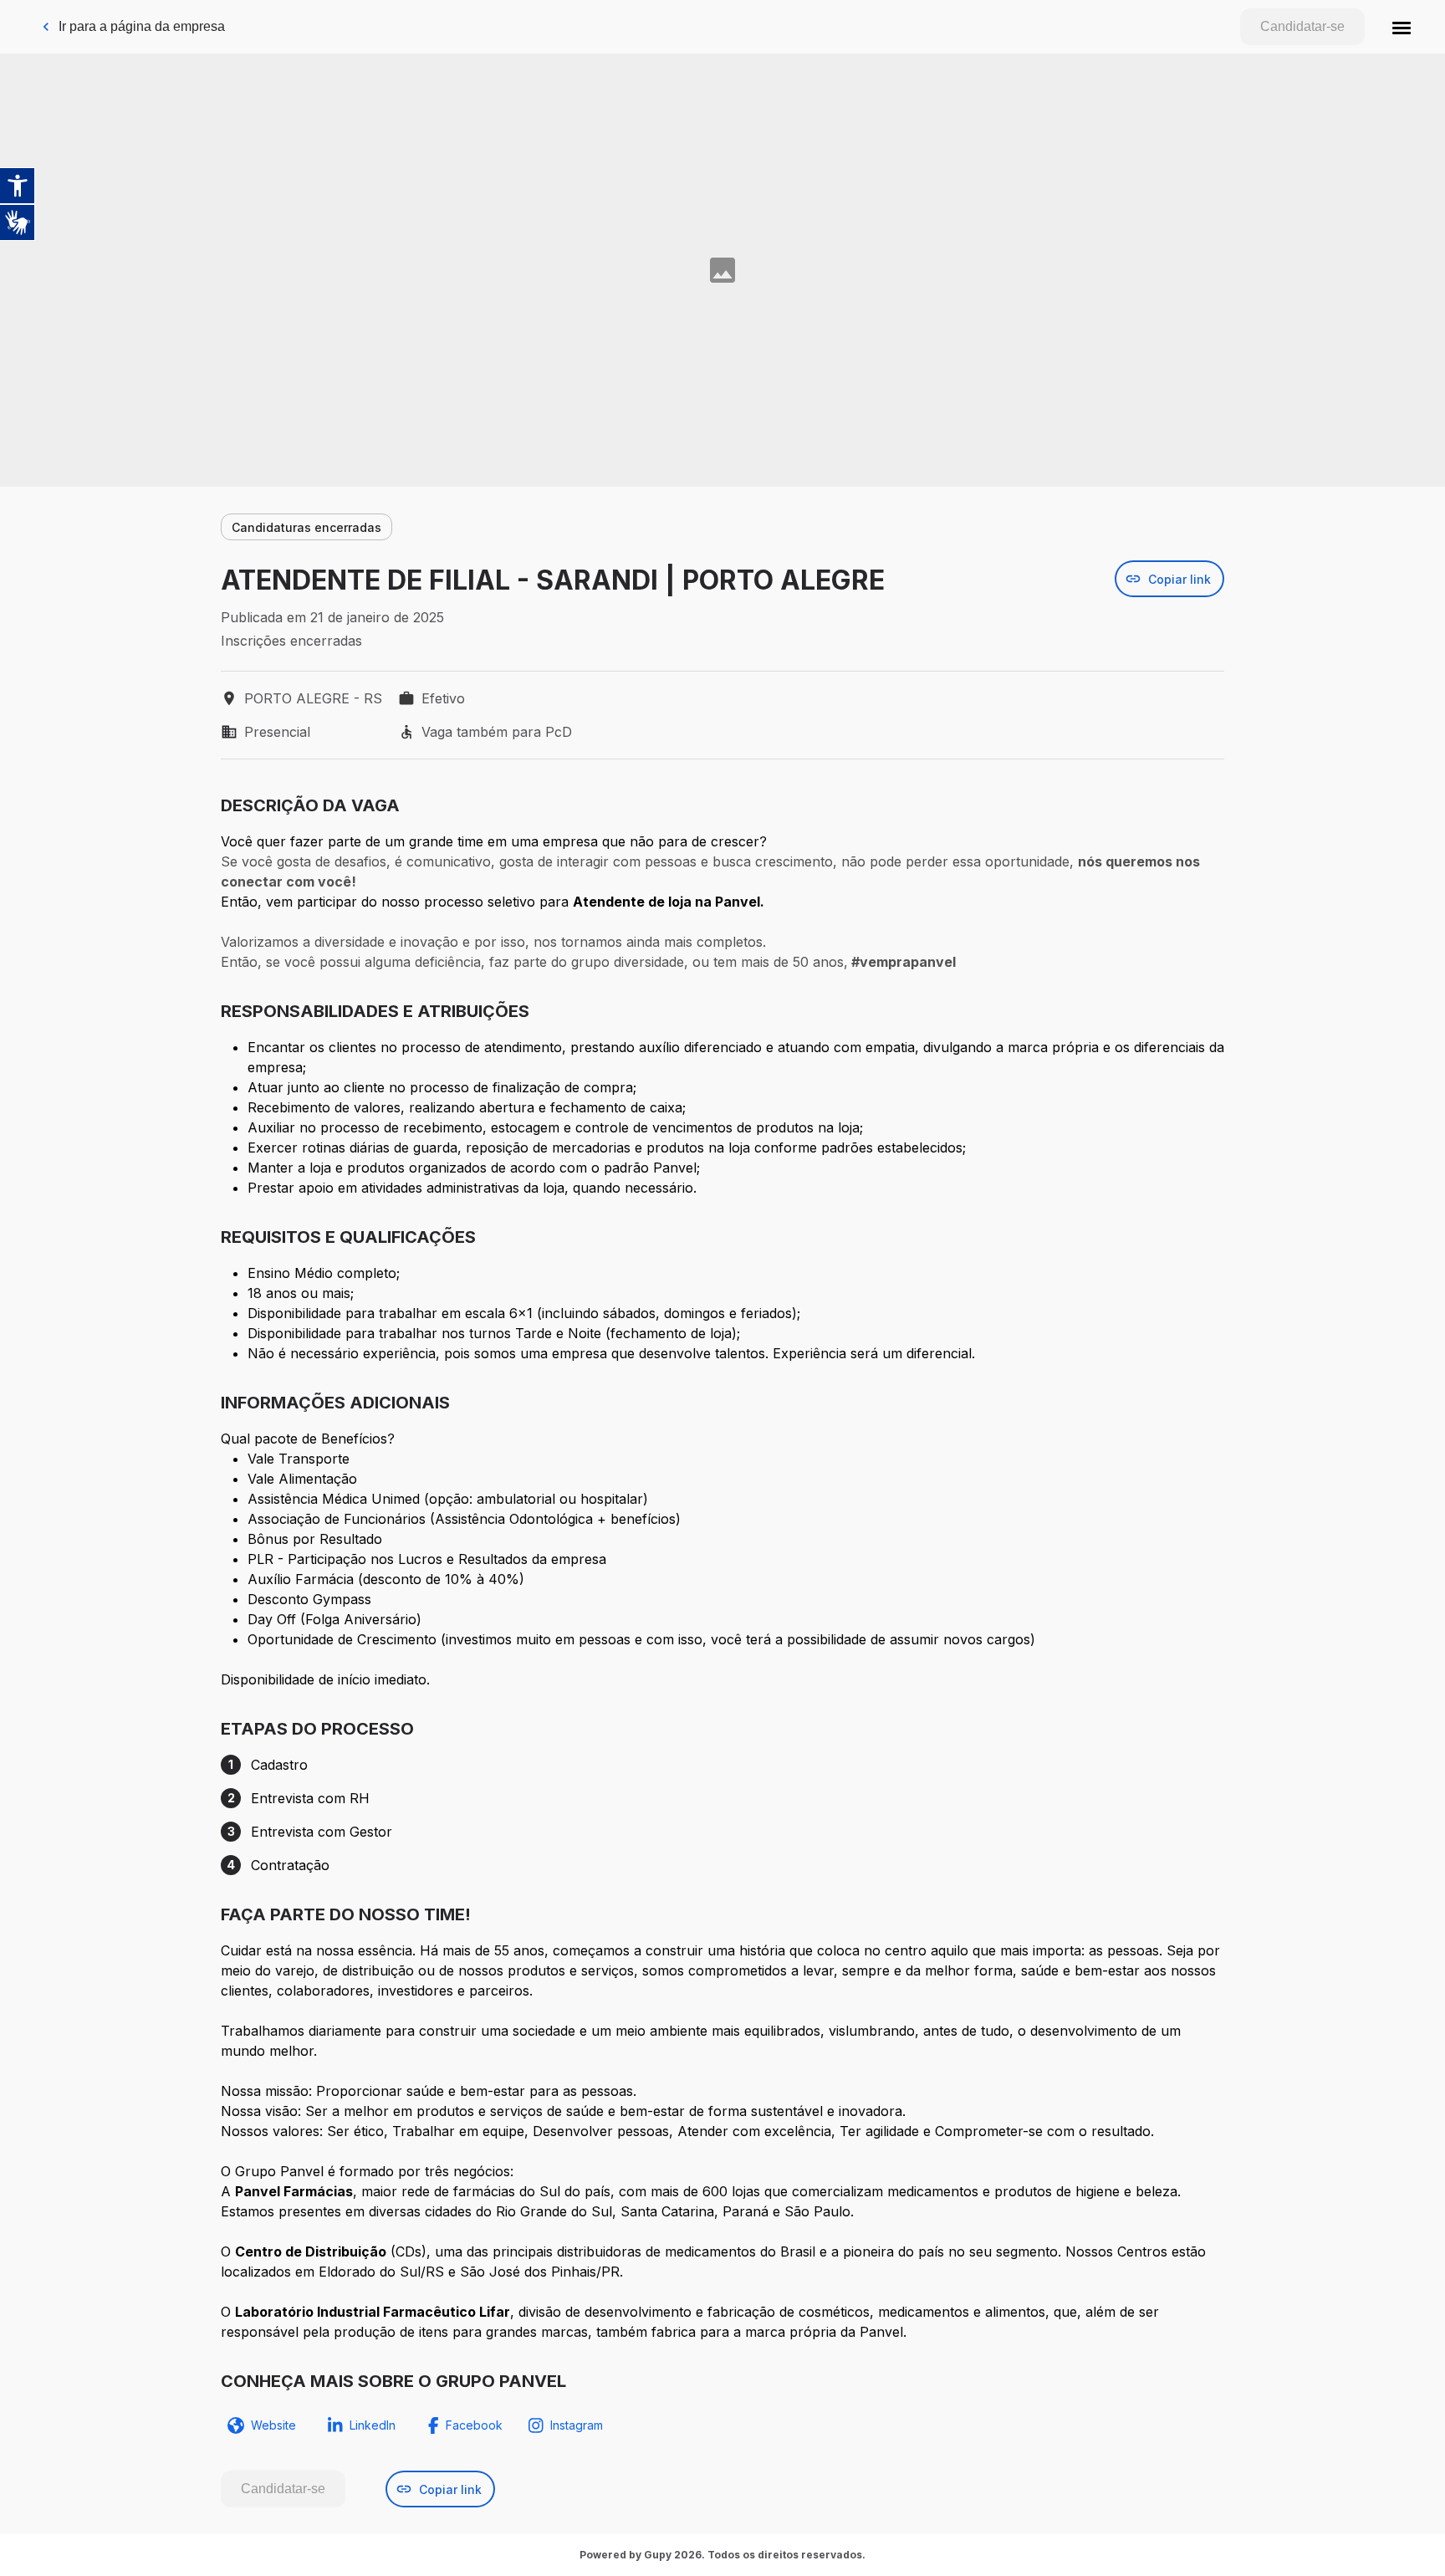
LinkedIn (373, 2425)
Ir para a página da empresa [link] (142, 26)
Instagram (577, 2425)
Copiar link (1179, 579)
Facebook (474, 2425)
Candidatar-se (1302, 26)
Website (273, 2425)
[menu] (1402, 27)
